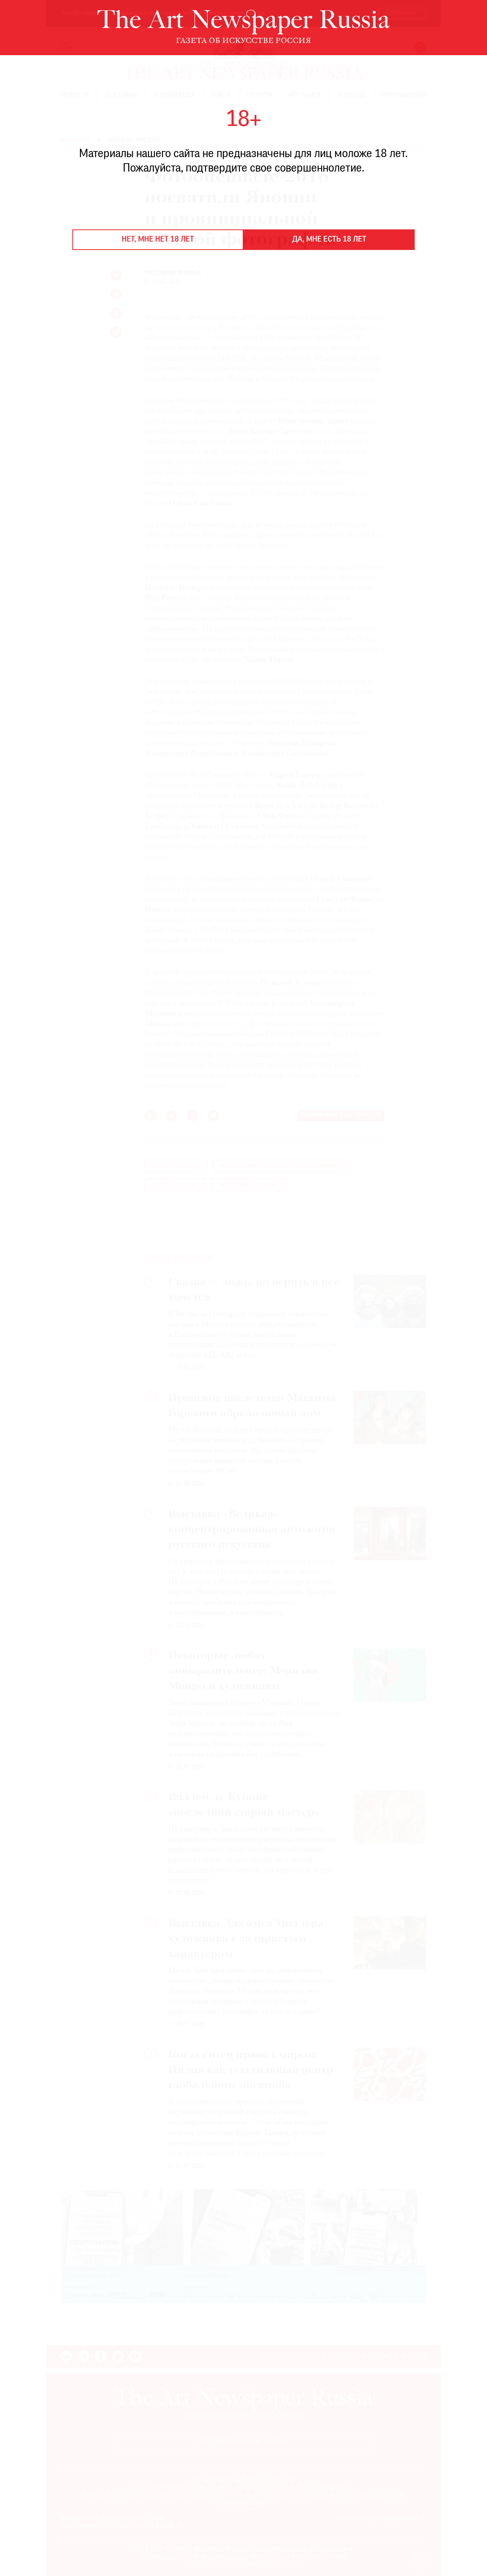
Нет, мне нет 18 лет (158, 240)
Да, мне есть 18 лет (329, 240)
